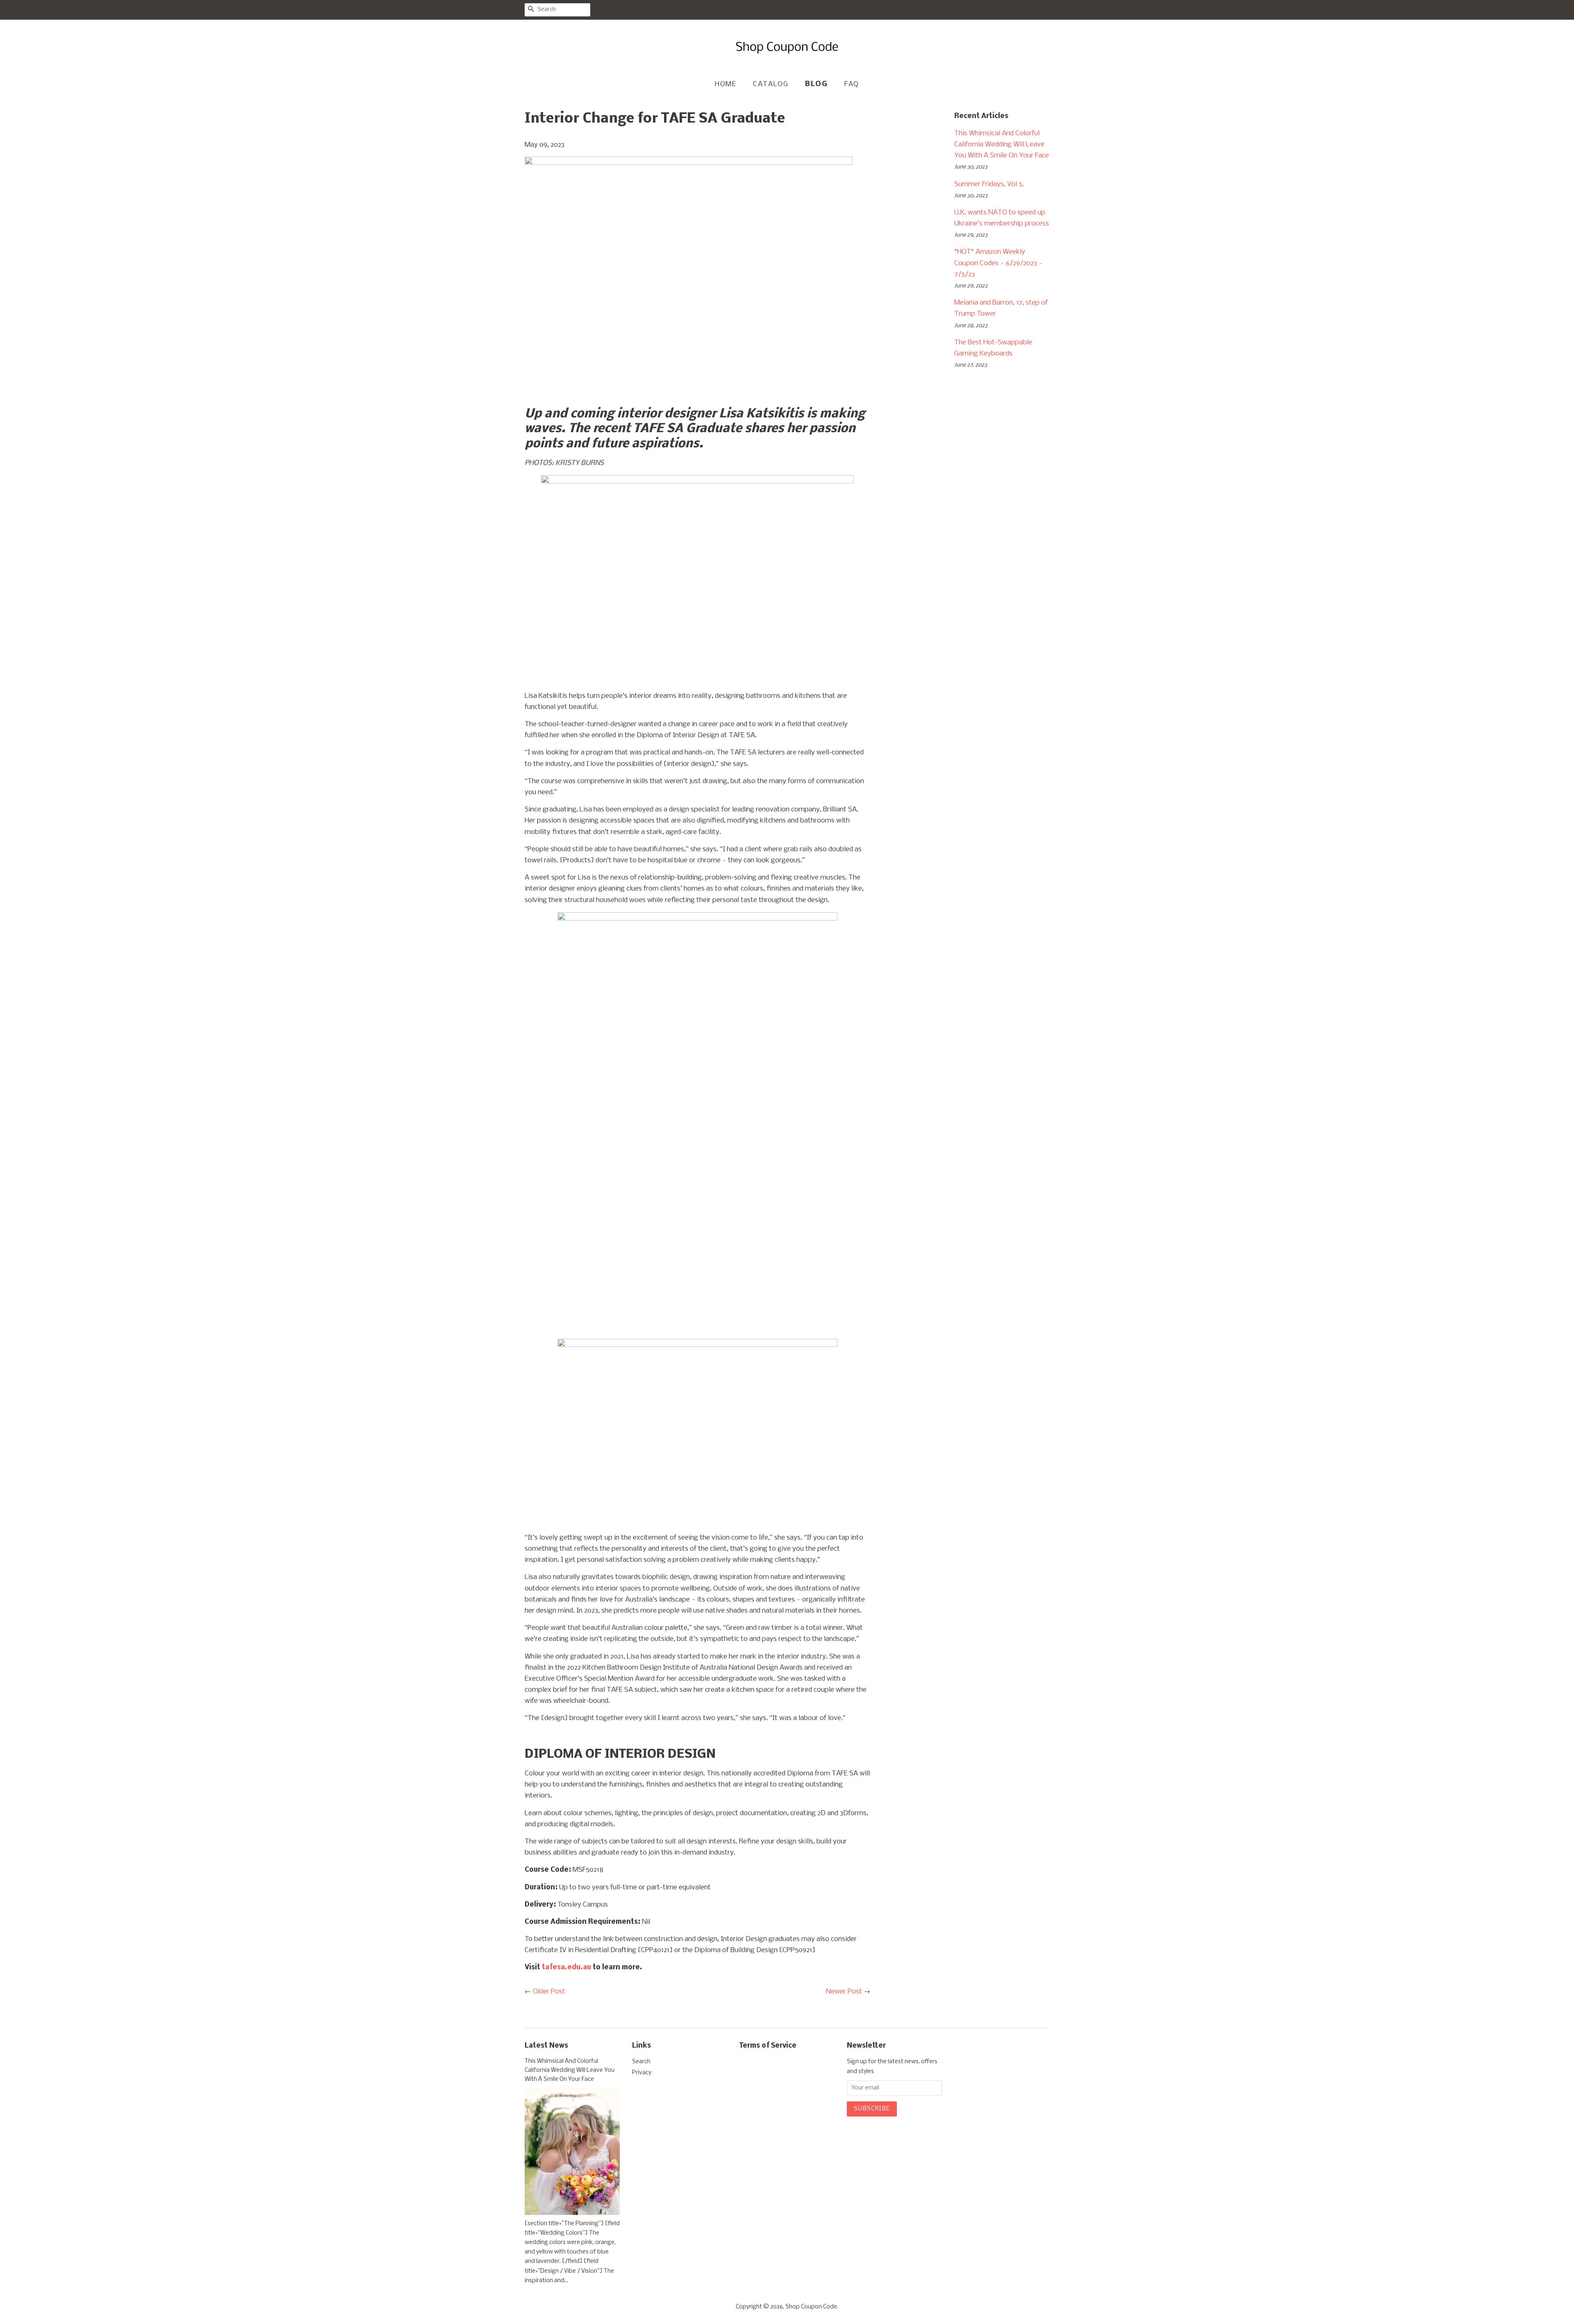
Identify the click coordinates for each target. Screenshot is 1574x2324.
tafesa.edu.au (567, 1967)
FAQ (852, 84)
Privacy (642, 2073)
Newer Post (844, 1992)
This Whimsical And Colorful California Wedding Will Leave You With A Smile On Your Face (1002, 145)
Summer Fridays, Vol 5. (989, 184)
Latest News (546, 2046)
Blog (816, 84)
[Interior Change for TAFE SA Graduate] (689, 163)
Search (641, 2062)
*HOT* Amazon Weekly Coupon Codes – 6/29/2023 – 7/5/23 (999, 263)
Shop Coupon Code (811, 2307)
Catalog (771, 84)
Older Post (549, 1992)
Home (726, 84)
